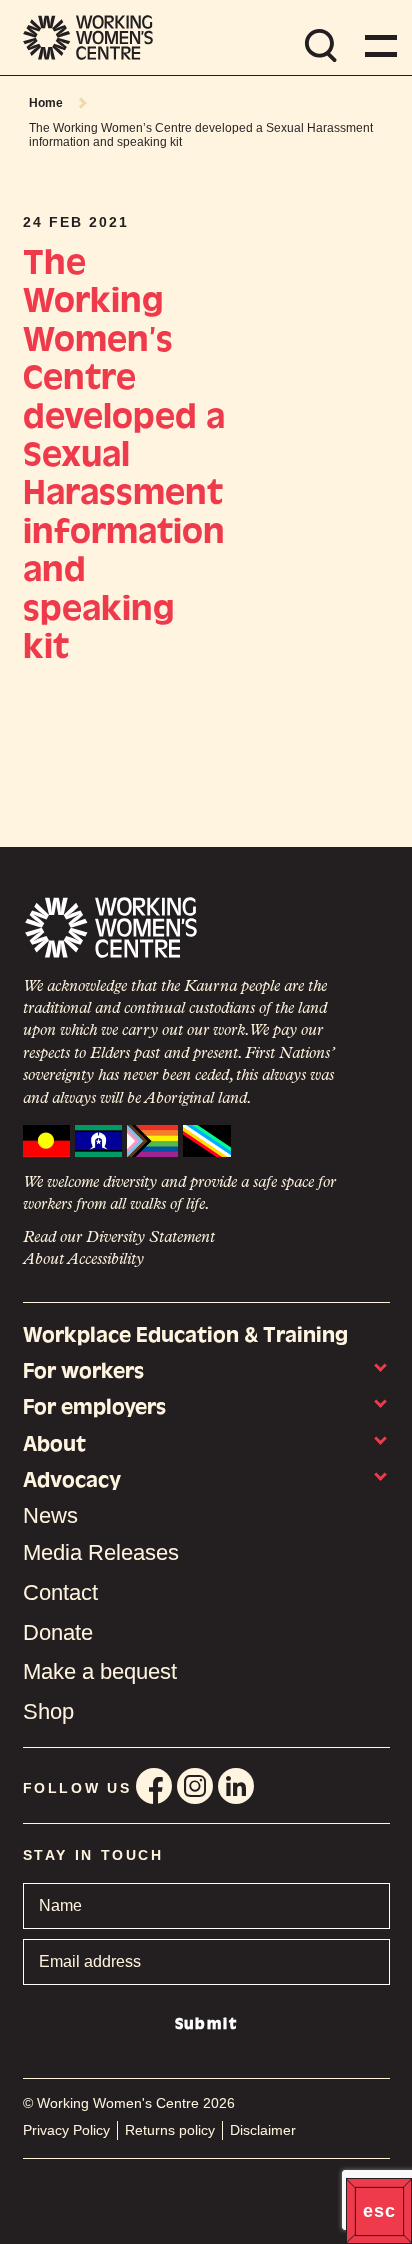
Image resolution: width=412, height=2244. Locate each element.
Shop (48, 1711)
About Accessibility (83, 1260)
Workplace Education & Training (185, 1334)
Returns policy (170, 2130)
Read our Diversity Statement (119, 1238)
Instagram (195, 1786)
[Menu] (377, 45)
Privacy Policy (66, 2130)
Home (46, 103)
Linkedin (236, 1786)
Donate (58, 1632)
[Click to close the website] (379, 2211)
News (50, 1516)
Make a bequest (100, 1671)
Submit (206, 2024)
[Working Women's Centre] (88, 37)
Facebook (154, 1786)
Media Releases (101, 1552)
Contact (60, 1592)
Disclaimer (263, 2130)
